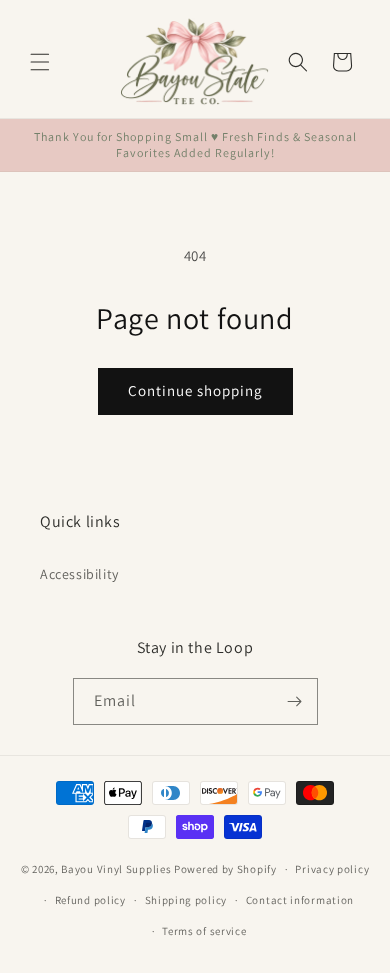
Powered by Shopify (225, 869)
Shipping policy (186, 900)
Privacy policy (332, 869)
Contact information (300, 900)
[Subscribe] (295, 701)
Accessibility (79, 574)
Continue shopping (195, 390)
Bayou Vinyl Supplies (116, 869)
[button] (40, 62)
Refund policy (90, 900)
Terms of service (204, 931)
